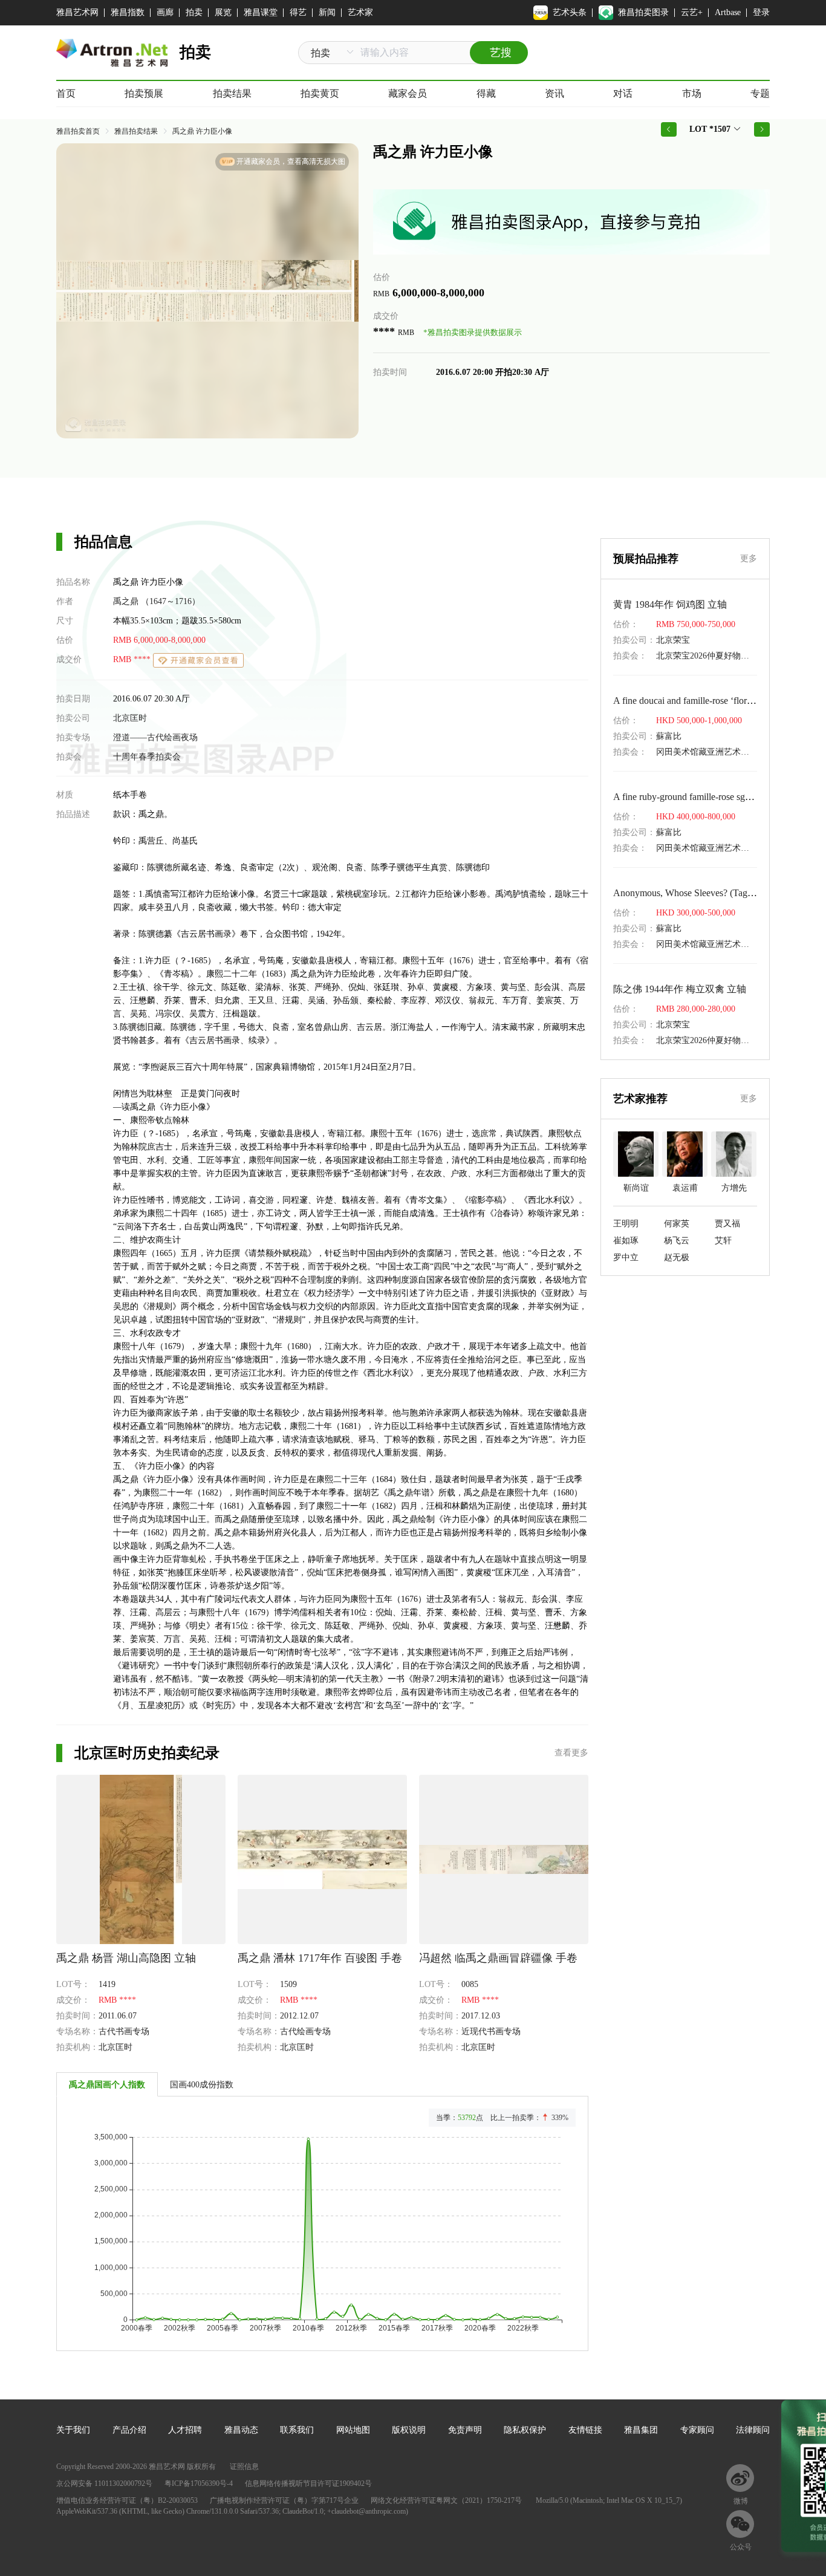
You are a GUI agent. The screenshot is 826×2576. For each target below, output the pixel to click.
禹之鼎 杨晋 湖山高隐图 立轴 (126, 1958)
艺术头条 (570, 12)
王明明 (626, 1224)
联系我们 (297, 2430)
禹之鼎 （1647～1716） (157, 601)
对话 (623, 93)
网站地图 (353, 2430)
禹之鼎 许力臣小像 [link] (202, 131)
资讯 (554, 93)
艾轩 (723, 1241)
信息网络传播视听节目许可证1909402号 (308, 2483)
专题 (760, 93)
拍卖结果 (232, 93)
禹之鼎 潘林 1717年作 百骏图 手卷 (320, 1958)
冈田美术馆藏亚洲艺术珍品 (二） (718, 752)
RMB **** (133, 659)
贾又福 (727, 1224)
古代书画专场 (124, 2031)
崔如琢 (626, 1241)
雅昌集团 (641, 2430)
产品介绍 (129, 2430)
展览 (223, 12)
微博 (741, 2501)
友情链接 (585, 2430)
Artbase (728, 12)
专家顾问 (697, 2430)
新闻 (327, 12)
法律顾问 (753, 2430)
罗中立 (626, 1257)
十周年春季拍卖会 (147, 757)
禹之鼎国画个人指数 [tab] (107, 2085)
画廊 (165, 12)
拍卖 (194, 12)
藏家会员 (408, 93)
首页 (66, 93)
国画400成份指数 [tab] (202, 2085)
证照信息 (244, 2467)
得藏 (486, 93)
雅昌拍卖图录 (643, 12)
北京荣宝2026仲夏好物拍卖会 (711, 656)
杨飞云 (677, 1241)
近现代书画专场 (491, 2031)
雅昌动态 (241, 2430)
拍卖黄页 (320, 93)
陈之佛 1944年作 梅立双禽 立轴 (680, 989)
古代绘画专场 (305, 2031)
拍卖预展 (144, 93)
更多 (749, 558)
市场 (692, 93)
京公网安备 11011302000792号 (104, 2483)
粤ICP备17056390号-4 (199, 2483)
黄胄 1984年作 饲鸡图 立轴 (670, 604)
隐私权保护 (525, 2430)
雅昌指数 (128, 12)
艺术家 (360, 12)
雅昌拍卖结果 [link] (136, 131)
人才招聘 (185, 2430)
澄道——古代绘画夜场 (155, 737)
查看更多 (571, 1753)
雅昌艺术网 (77, 12)
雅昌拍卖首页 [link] (78, 131)
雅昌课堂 (261, 12)
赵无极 (677, 1257)
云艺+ (692, 12)
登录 (761, 12)
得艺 (298, 12)
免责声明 (465, 2430)
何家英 (677, 1224)
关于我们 (73, 2430)
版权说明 (409, 2430)
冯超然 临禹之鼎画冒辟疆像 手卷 (498, 1958)
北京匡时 (130, 718)
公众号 (741, 2547)
